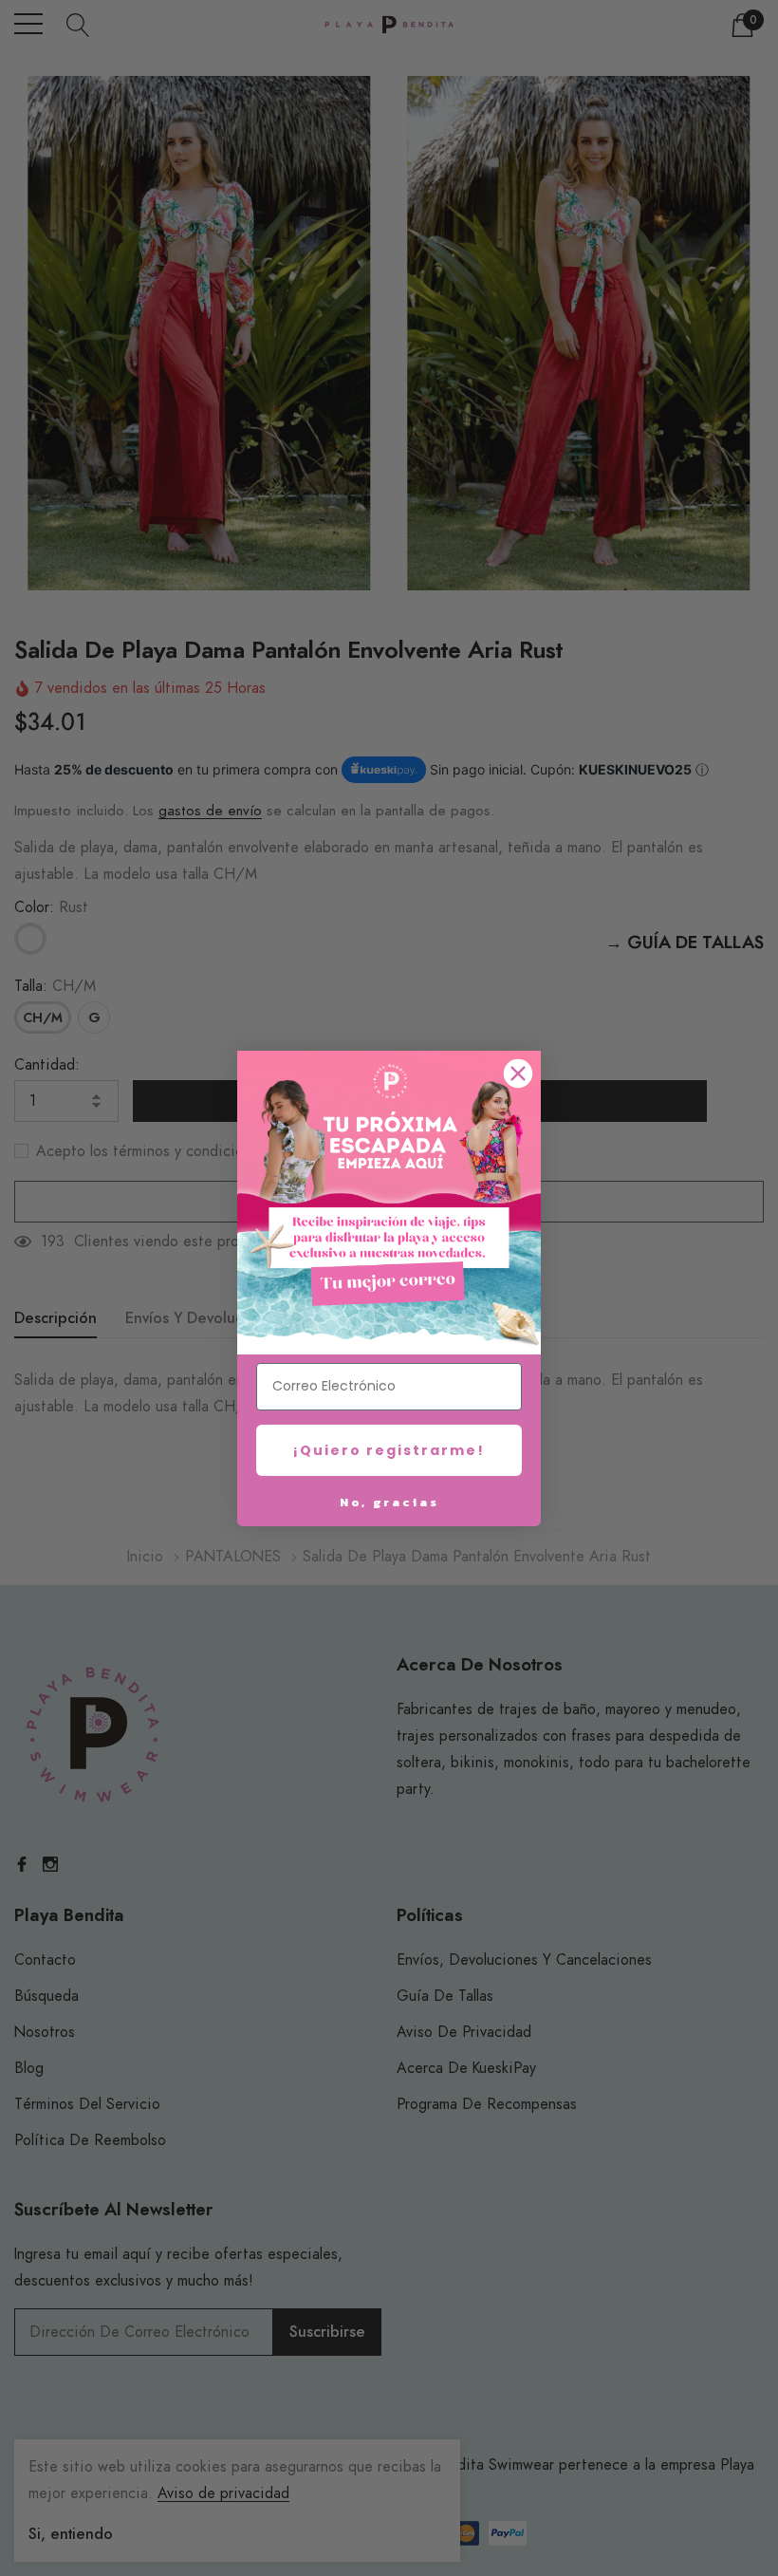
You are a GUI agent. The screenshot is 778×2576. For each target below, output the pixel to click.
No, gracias (389, 1502)
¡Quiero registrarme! (389, 1450)
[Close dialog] (518, 1073)
